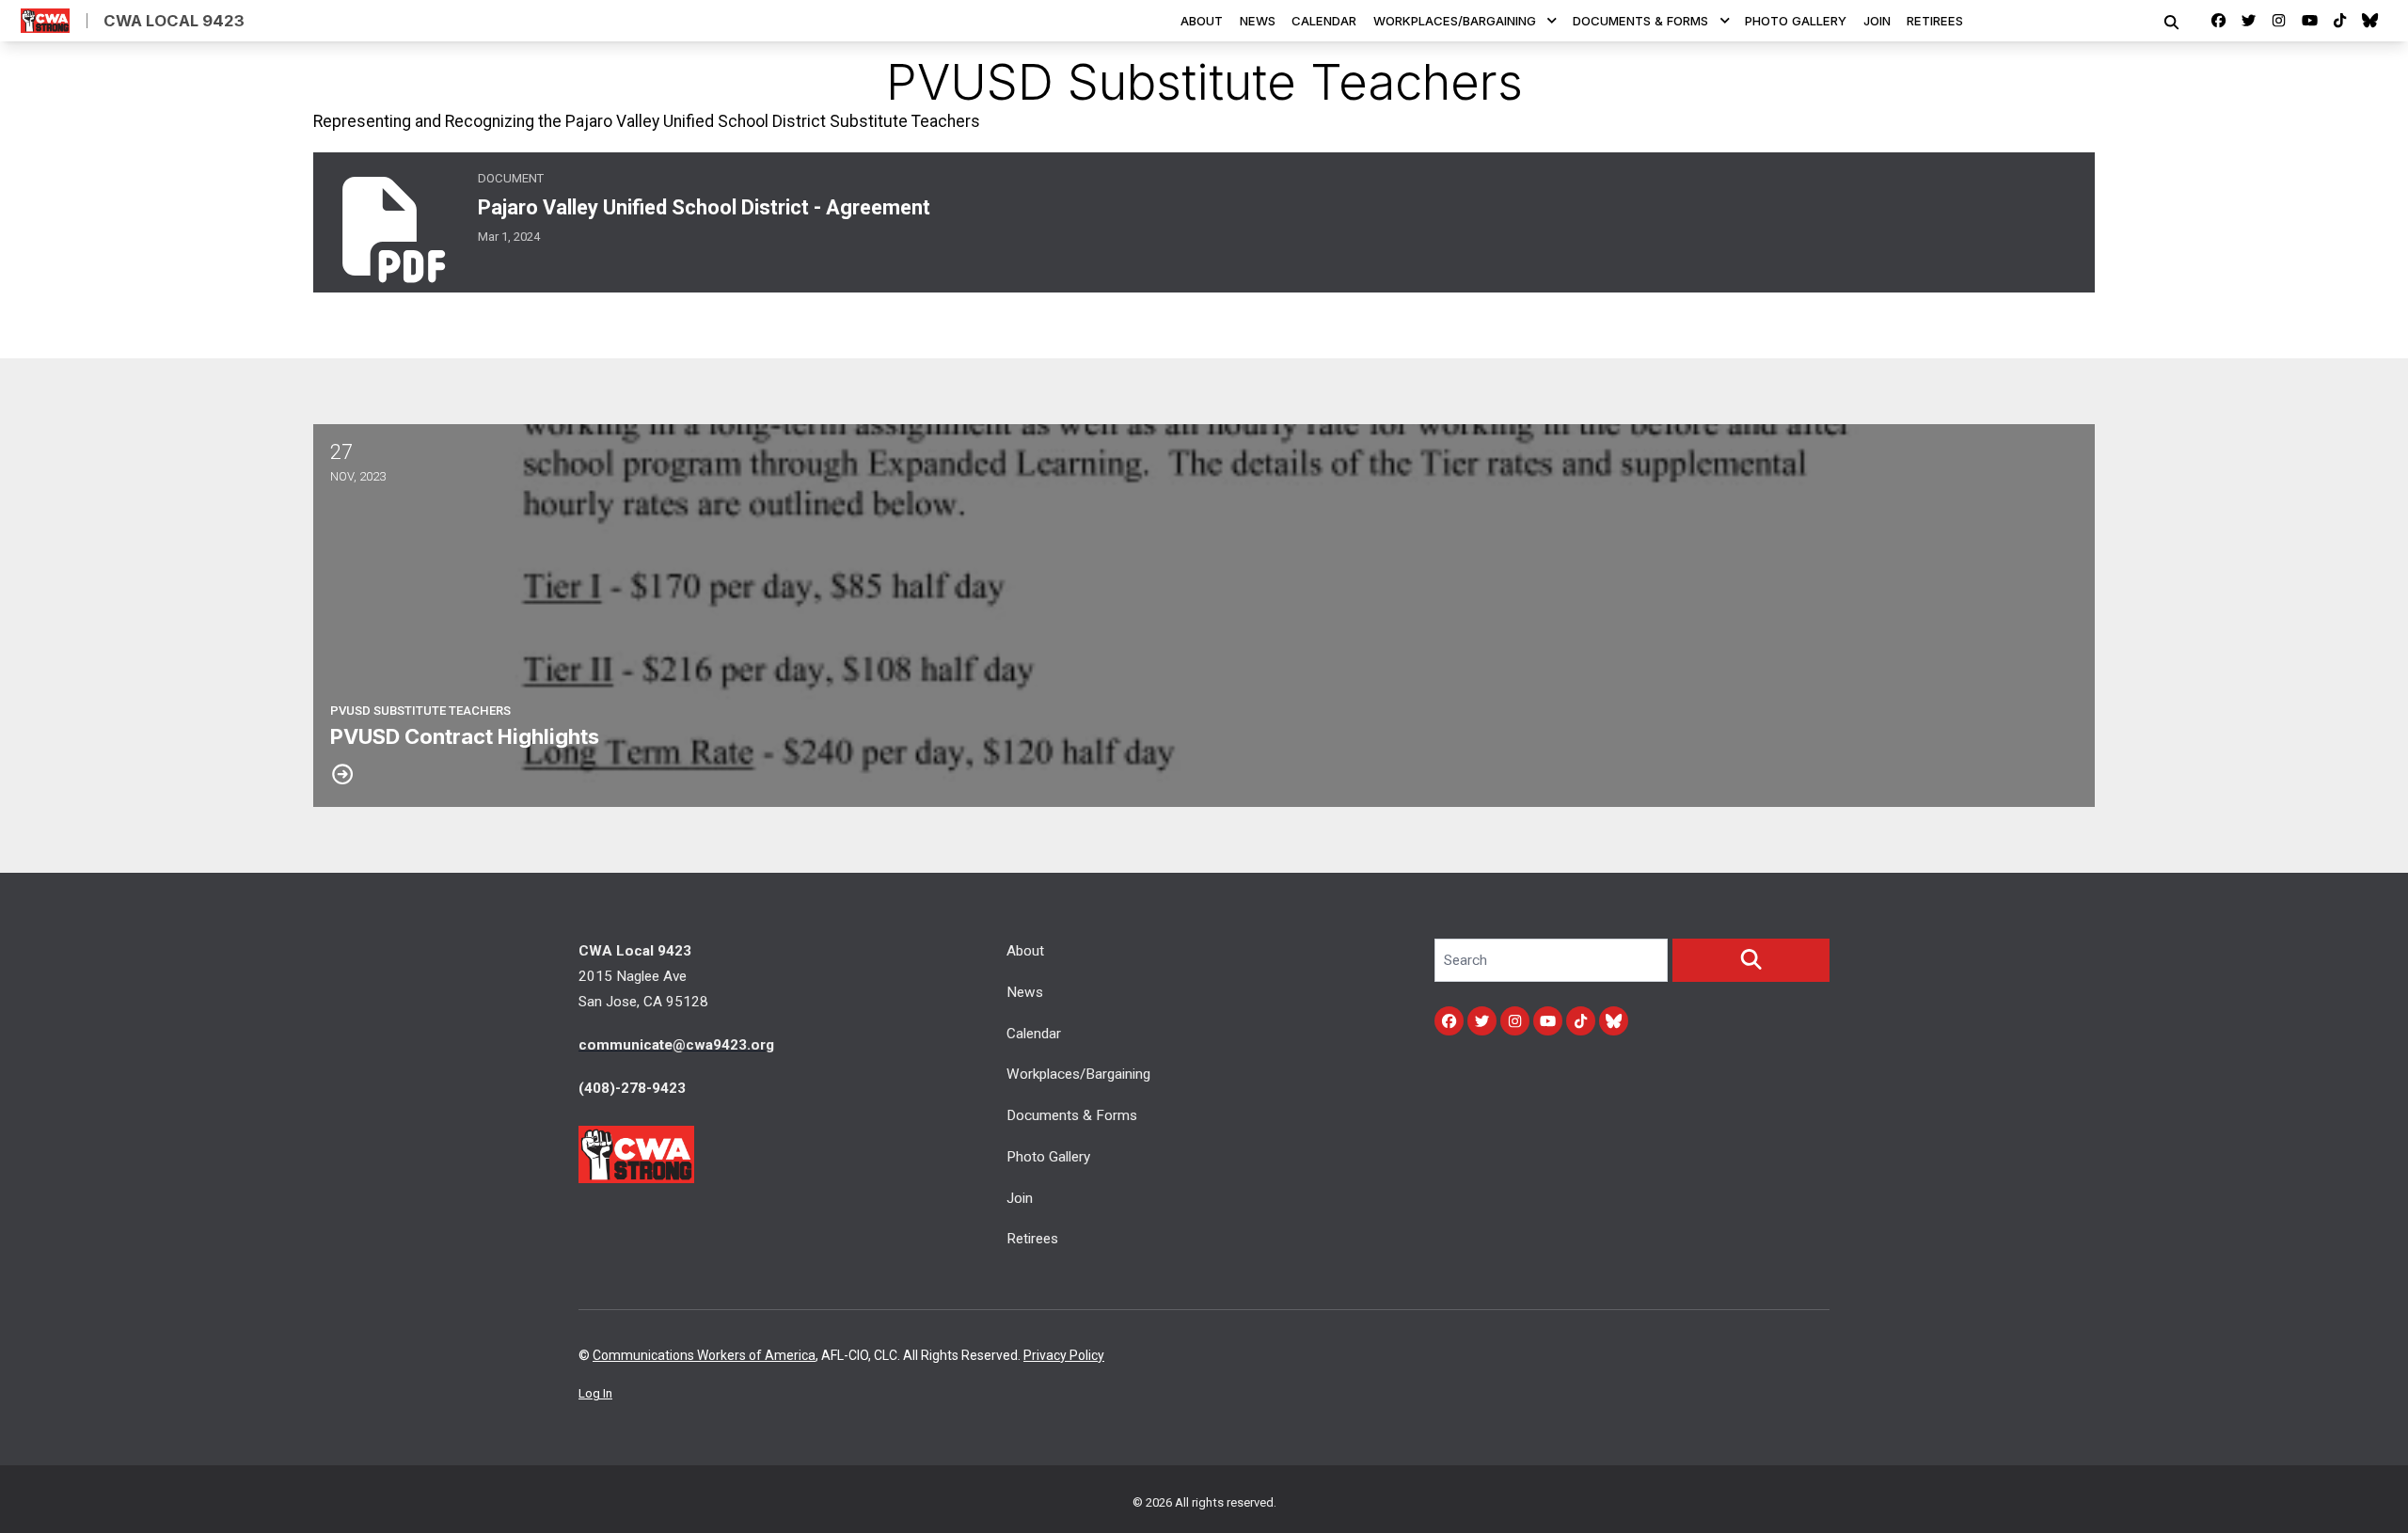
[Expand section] (1552, 21)
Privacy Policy (1064, 1355)
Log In (595, 1393)
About (1202, 21)
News (1258, 21)
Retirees (1935, 21)
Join (1877, 21)
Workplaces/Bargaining (1455, 21)
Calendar (1324, 21)
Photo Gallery (1796, 21)
